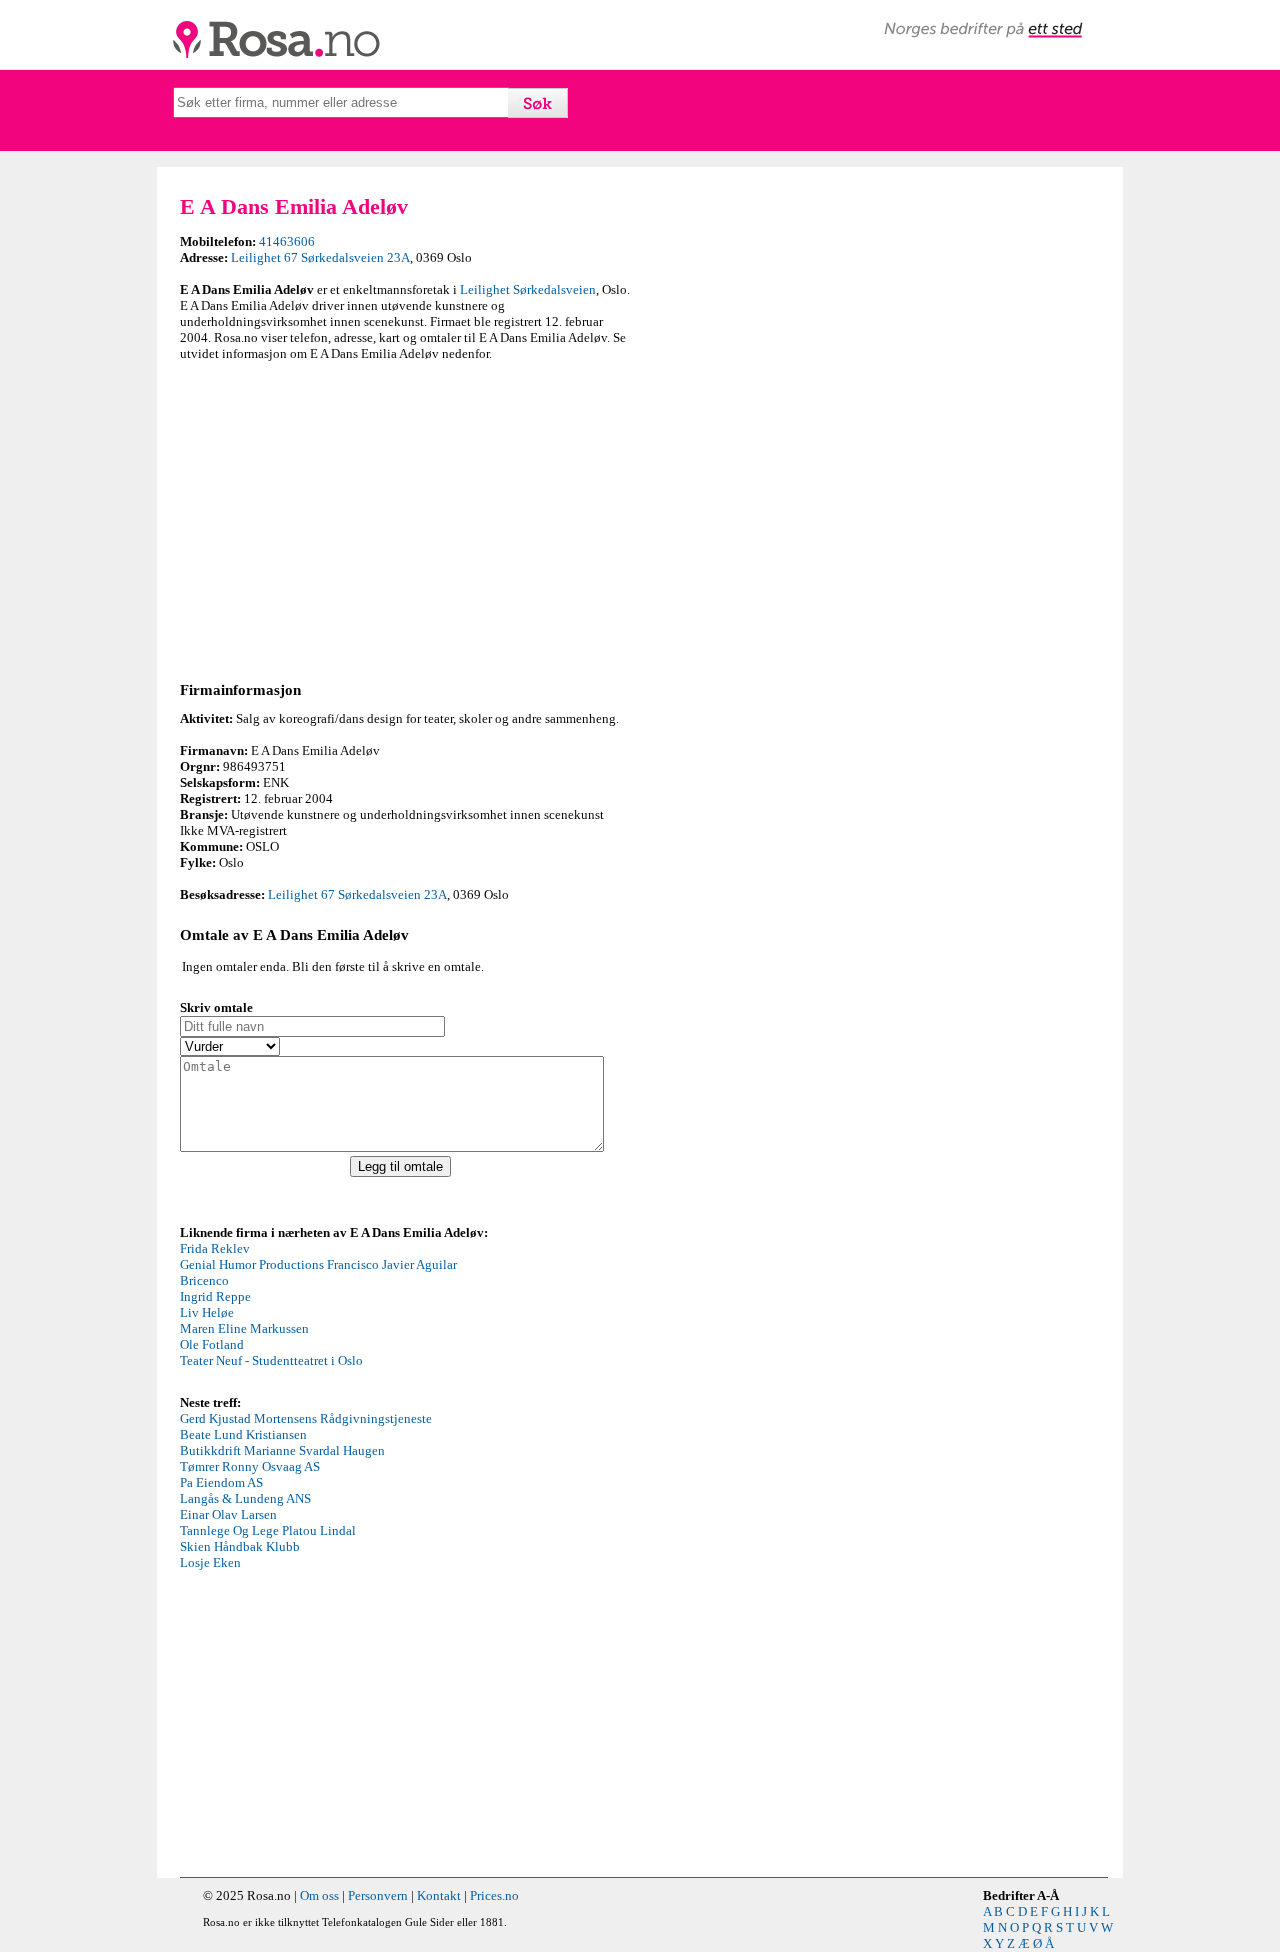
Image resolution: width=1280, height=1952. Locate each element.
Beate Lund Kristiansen (243, 1434)
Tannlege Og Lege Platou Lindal (268, 1530)
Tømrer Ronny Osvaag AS (250, 1466)
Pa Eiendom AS (221, 1482)
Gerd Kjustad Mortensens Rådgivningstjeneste (306, 1418)
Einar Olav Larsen (228, 1514)
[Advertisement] (405, 518)
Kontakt (439, 1895)
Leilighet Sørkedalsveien (528, 289)
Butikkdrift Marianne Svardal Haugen (282, 1450)
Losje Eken (210, 1562)
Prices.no (494, 1895)
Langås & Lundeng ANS (245, 1498)
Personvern (378, 1895)
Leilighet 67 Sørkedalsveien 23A (320, 257)
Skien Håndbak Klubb (240, 1546)
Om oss (319, 1895)
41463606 (287, 241)
